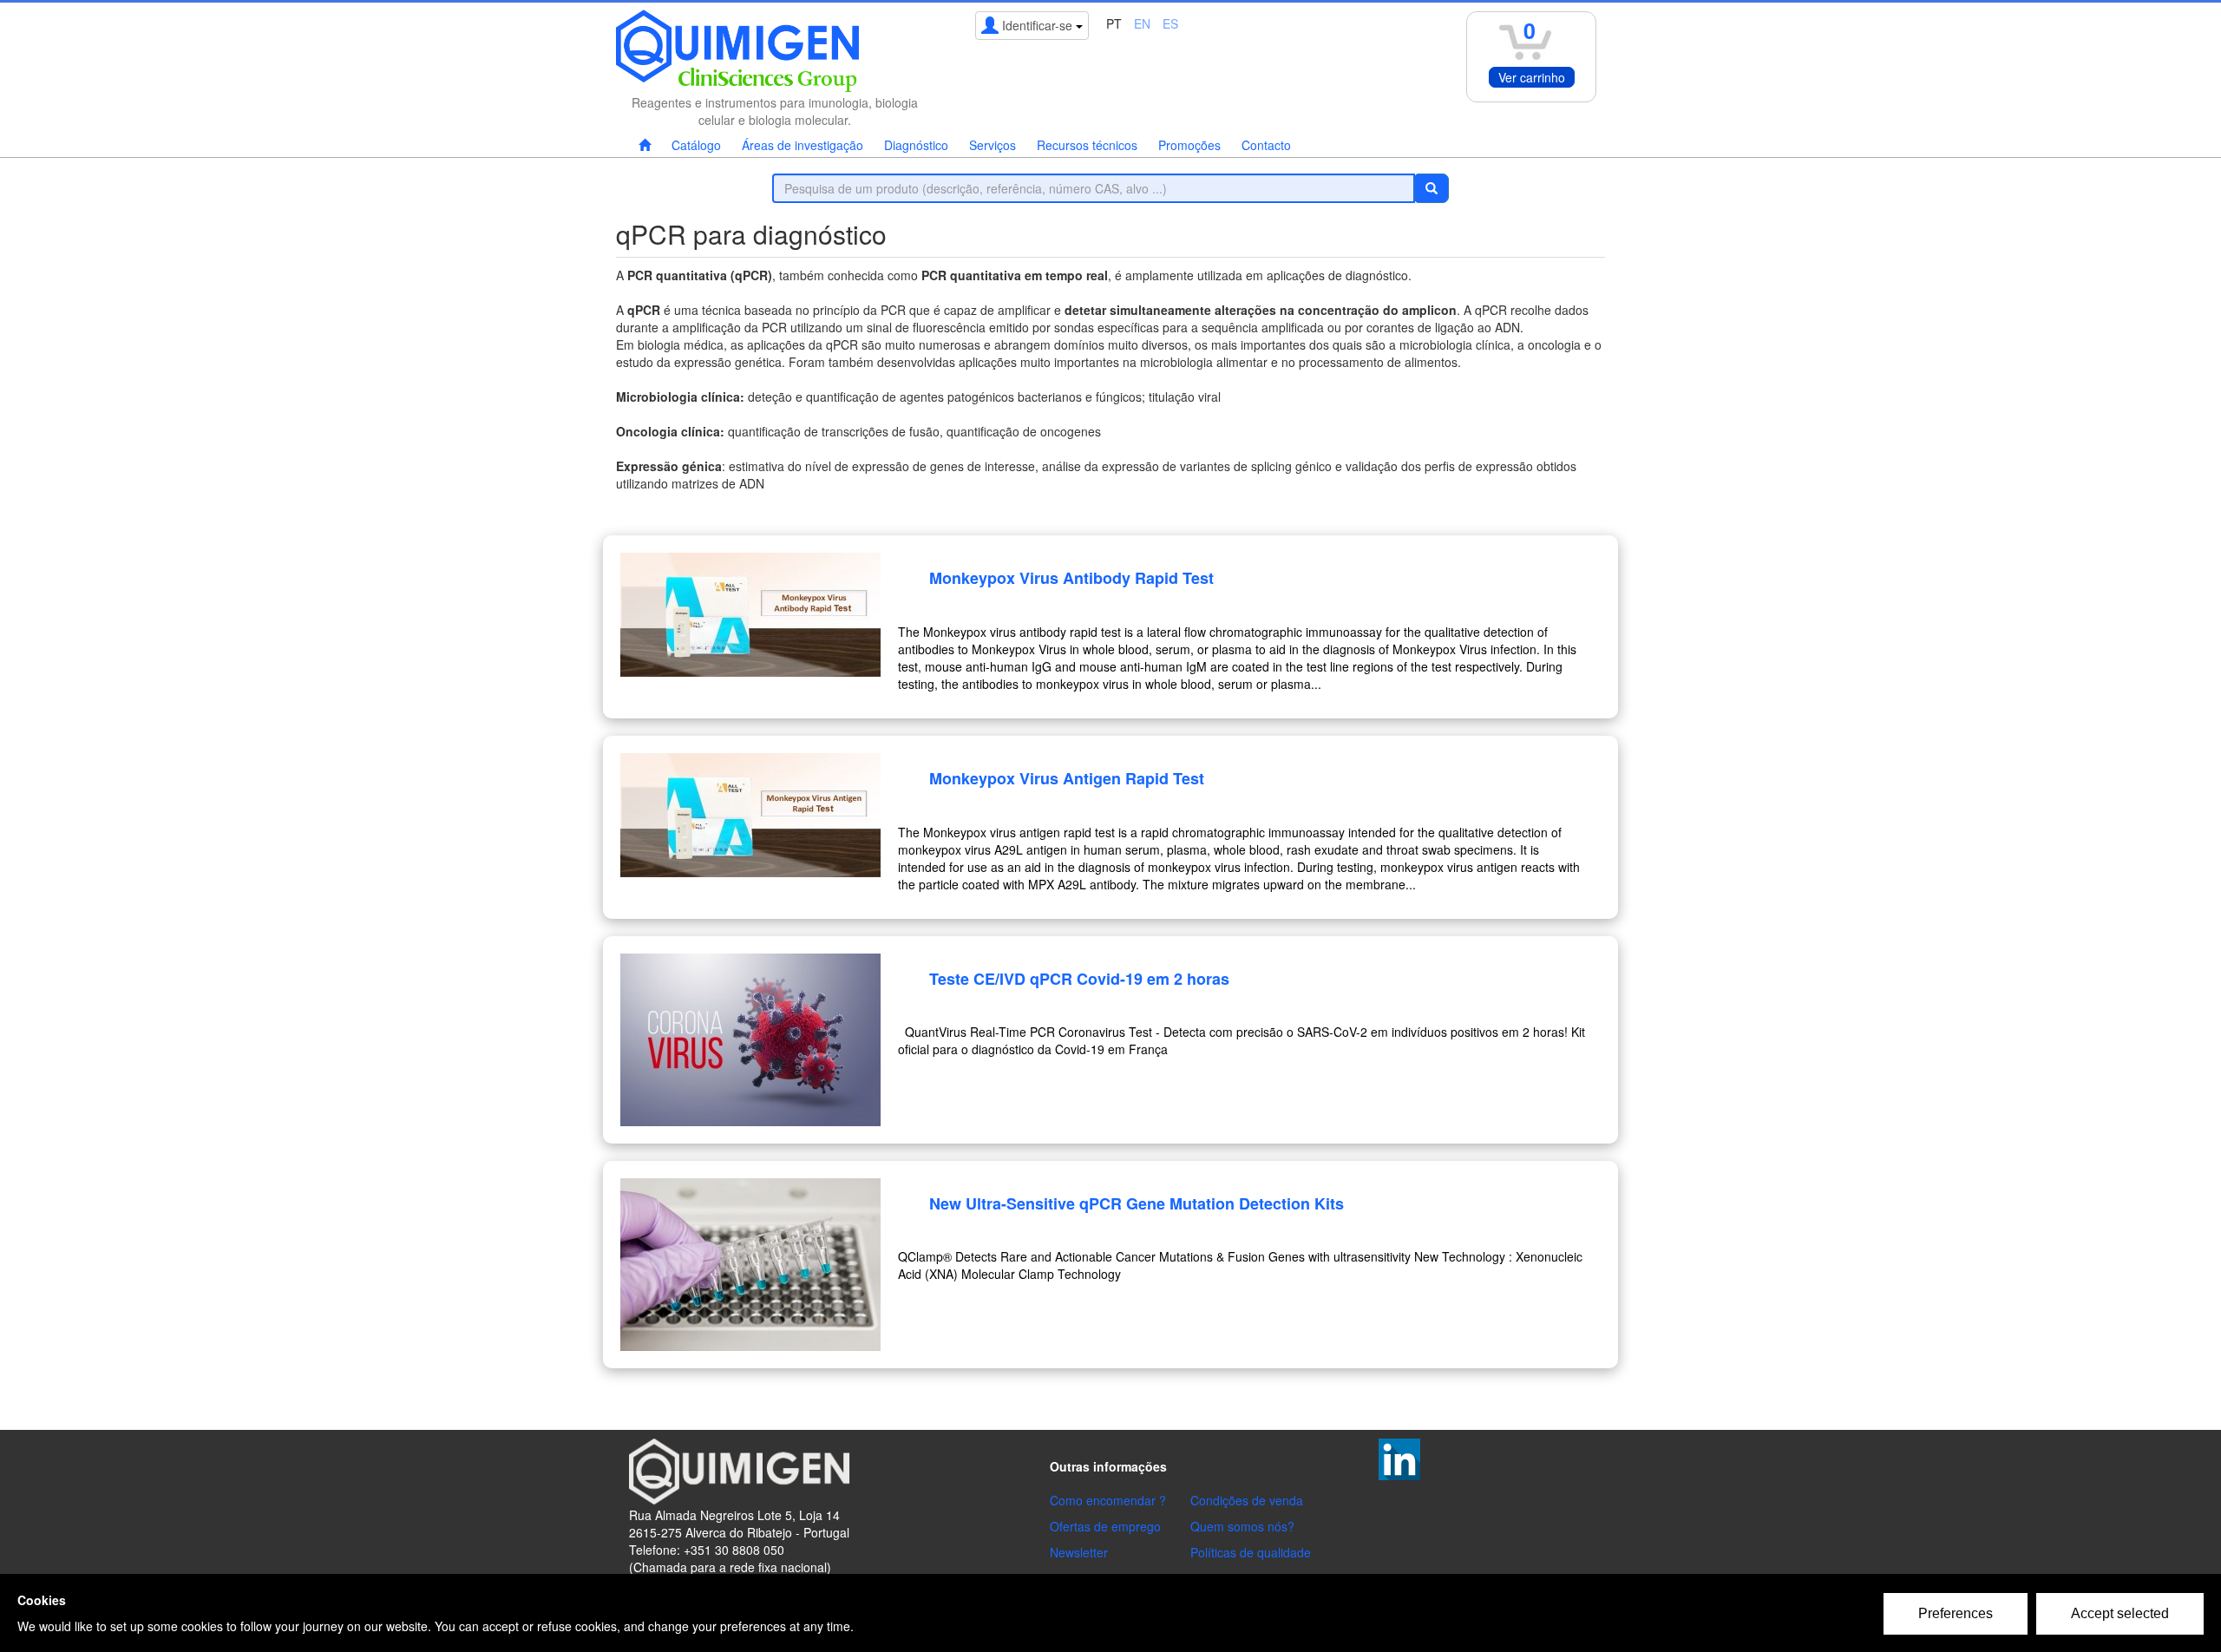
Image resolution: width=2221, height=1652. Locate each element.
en (1142, 23)
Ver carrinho (1532, 77)
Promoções (1189, 145)
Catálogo (696, 145)
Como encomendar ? (1108, 1500)
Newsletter (1079, 1552)
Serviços (993, 145)
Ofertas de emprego (1105, 1526)
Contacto (1266, 145)
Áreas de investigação (803, 145)
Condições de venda (1247, 1500)
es (1170, 23)
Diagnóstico (916, 145)
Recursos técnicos (1087, 145)
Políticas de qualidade (1251, 1552)
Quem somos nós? (1242, 1526)
